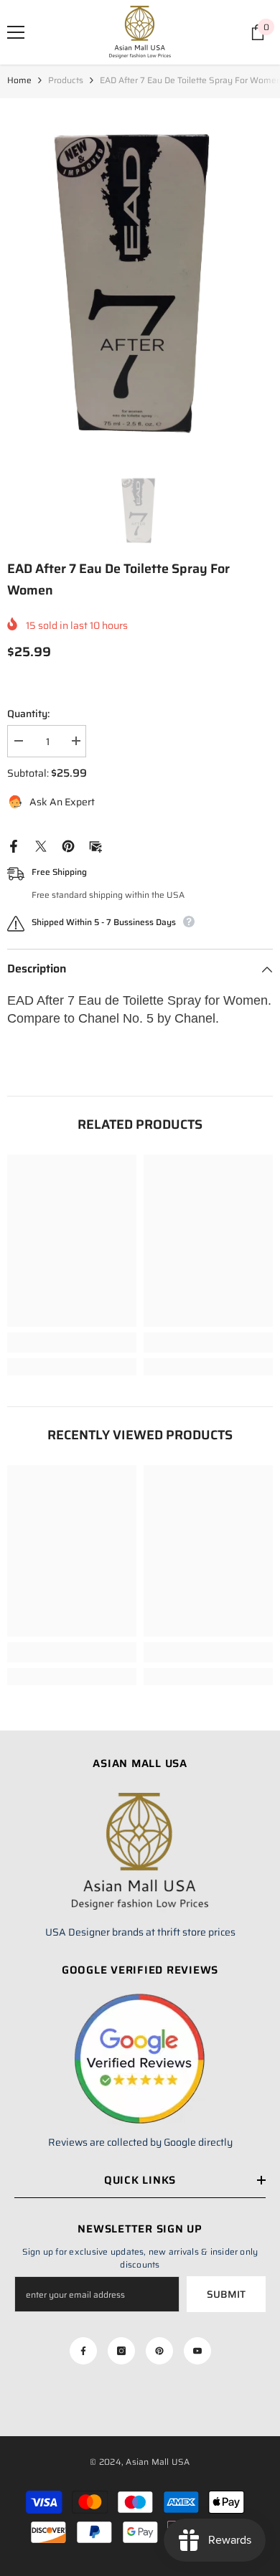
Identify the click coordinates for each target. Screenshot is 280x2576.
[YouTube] (197, 2351)
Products (66, 80)
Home (19, 80)
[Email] (95, 845)
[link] (72, 1343)
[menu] (16, 32)
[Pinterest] (68, 845)
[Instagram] (121, 2351)
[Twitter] (41, 845)
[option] (140, 275)
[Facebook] (14, 845)
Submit (226, 2294)
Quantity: (28, 714)
